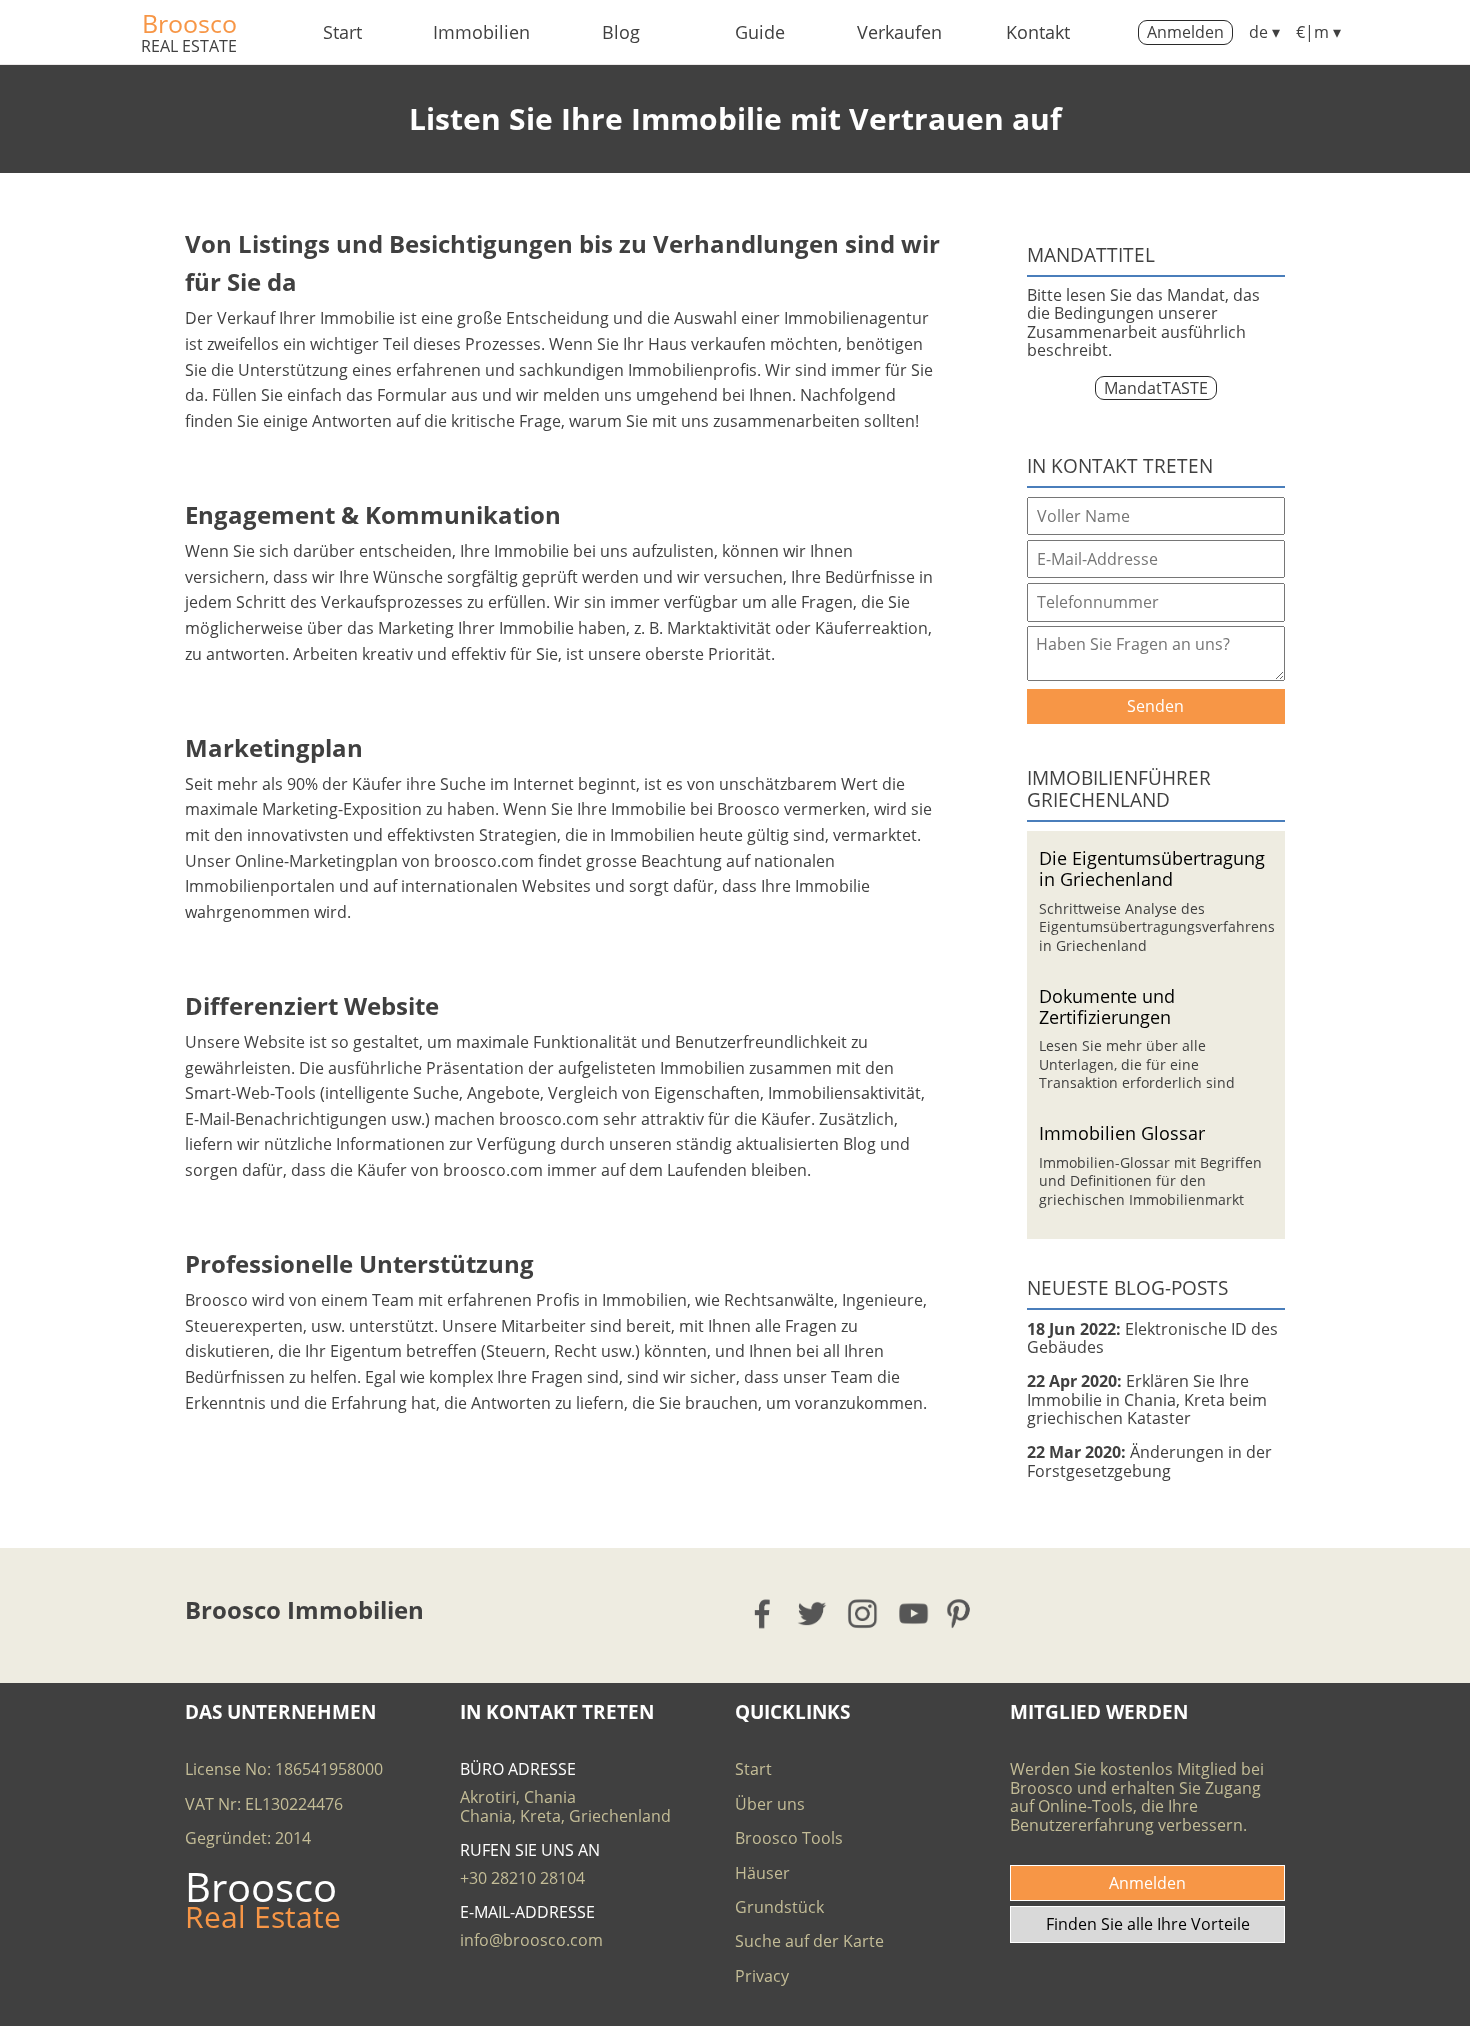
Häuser (762, 1873)
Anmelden (1185, 32)
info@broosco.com (531, 1940)
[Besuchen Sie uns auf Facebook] (763, 1613)
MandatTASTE (1156, 388)
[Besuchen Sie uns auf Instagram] (863, 1613)
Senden (1155, 706)
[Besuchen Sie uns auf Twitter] (813, 1613)
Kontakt (1038, 32)
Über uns (770, 1804)
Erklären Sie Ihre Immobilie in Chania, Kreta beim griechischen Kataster (1147, 1399)
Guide (760, 32)
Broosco (189, 23)
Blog (621, 32)
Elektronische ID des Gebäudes (1152, 1338)
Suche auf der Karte (809, 1941)
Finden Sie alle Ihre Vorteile (1148, 1924)
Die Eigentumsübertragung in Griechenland (1152, 868)
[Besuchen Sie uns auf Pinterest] (964, 1613)
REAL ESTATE (189, 46)
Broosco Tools (789, 1838)
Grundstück (779, 1907)
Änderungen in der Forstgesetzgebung (1149, 1461)
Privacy (762, 1976)
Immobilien (481, 32)
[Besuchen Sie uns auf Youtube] (914, 1613)
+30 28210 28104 (522, 1878)
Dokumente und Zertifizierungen (1107, 1006)
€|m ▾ (1318, 32)
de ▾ (1264, 32)
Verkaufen (899, 32)
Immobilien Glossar (1122, 1132)
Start (342, 32)
